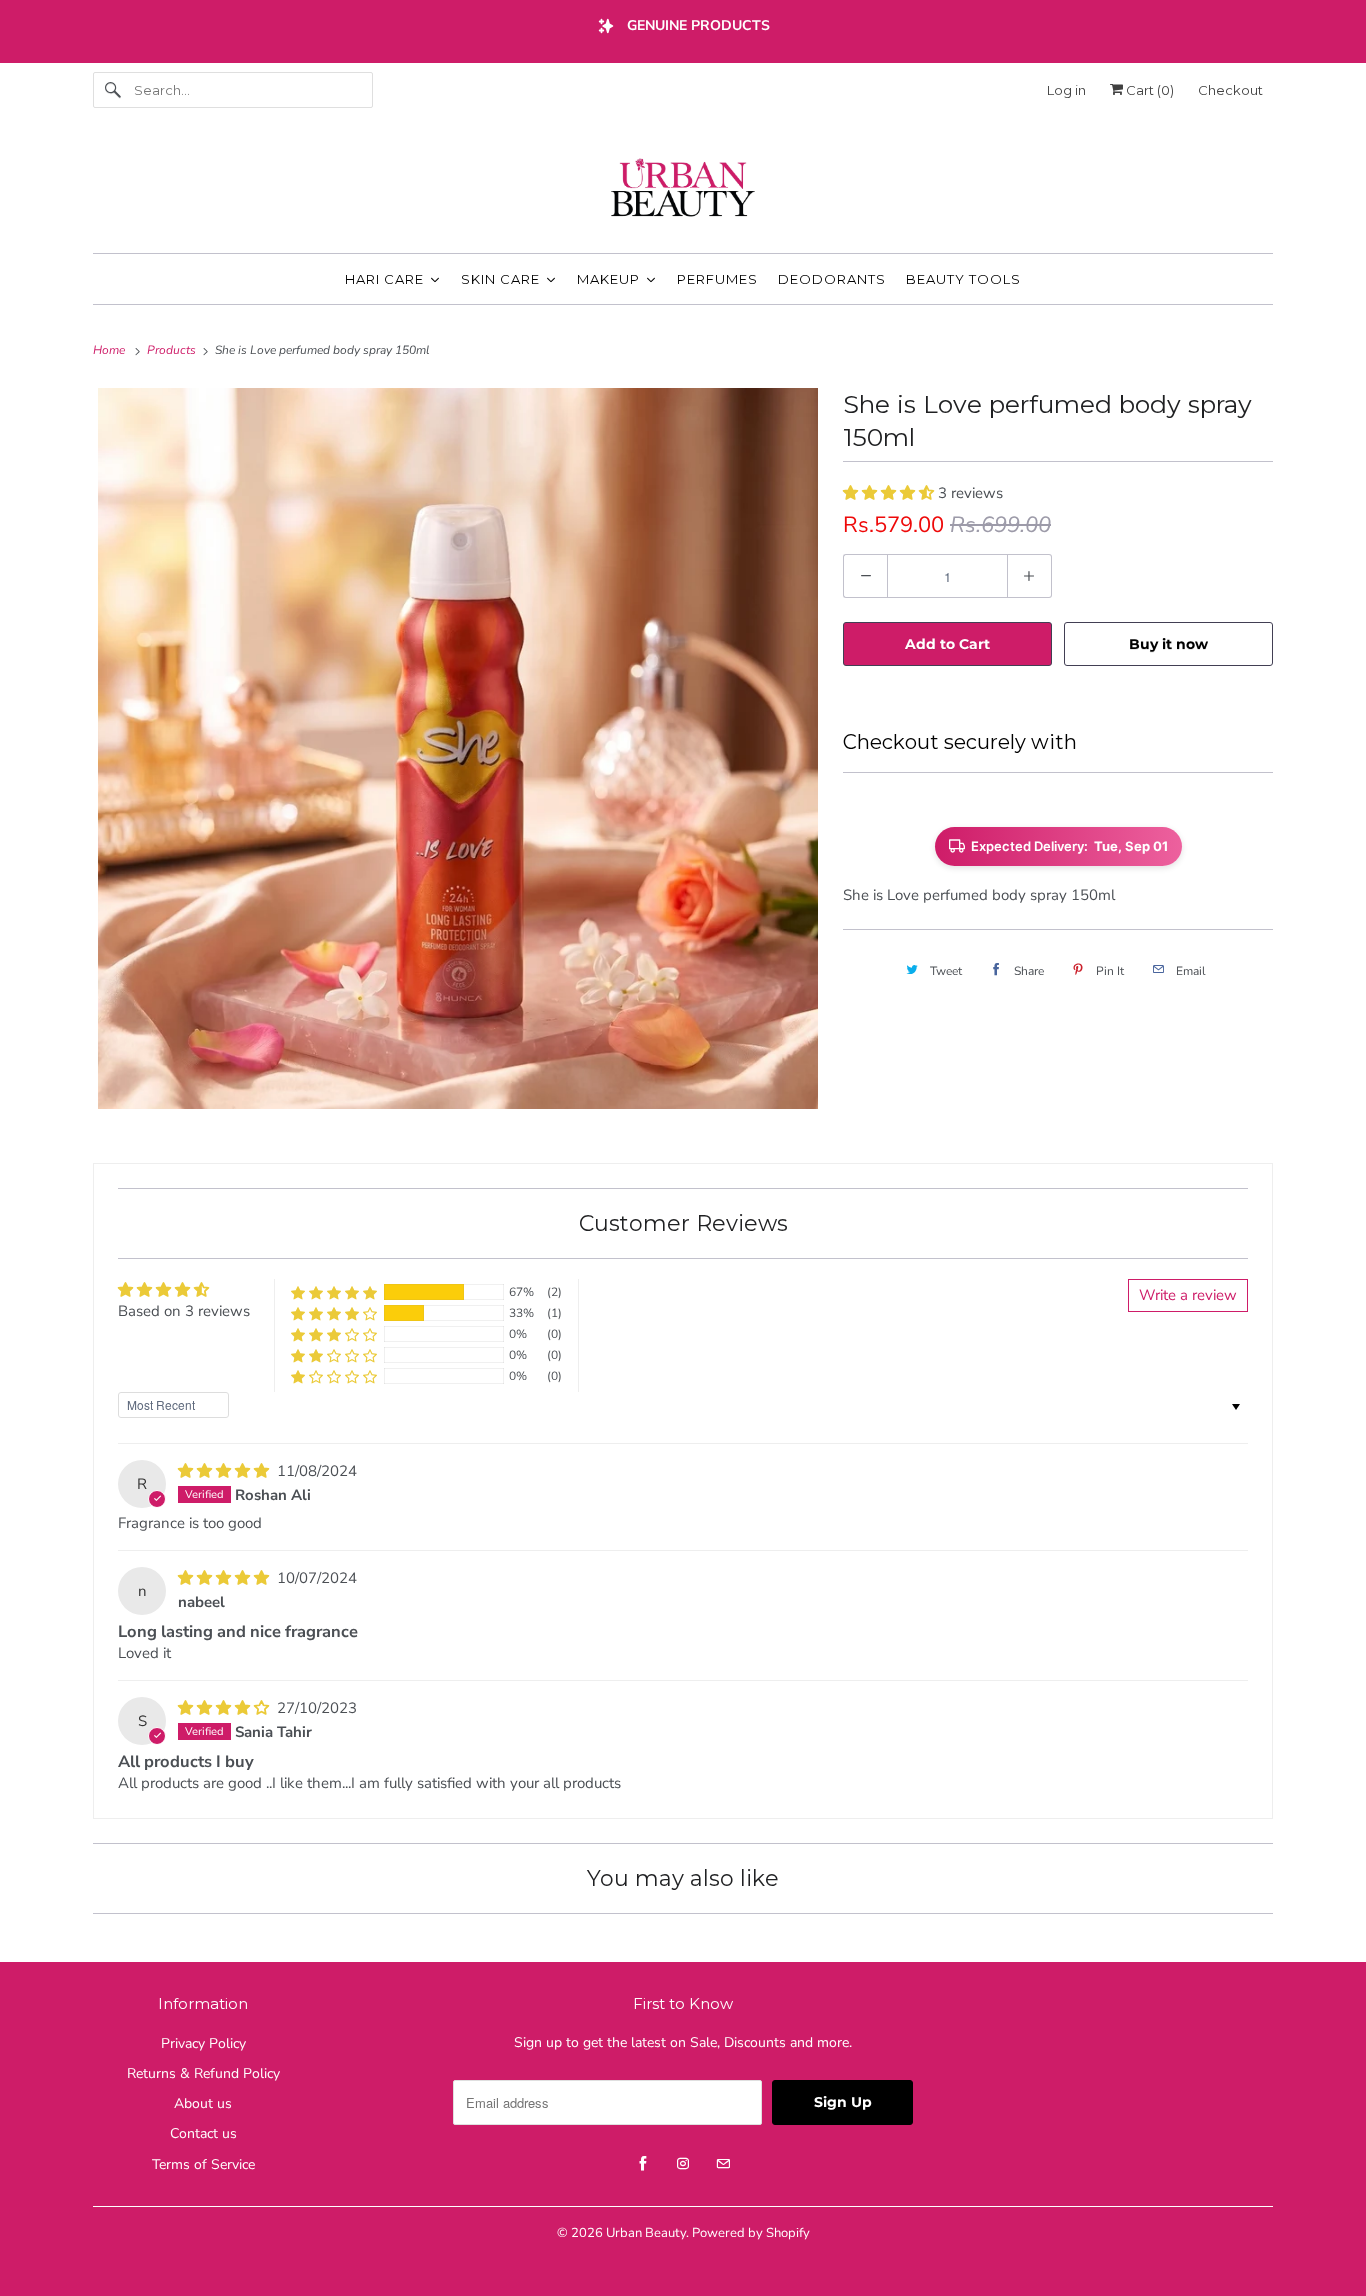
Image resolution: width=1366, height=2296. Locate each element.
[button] (890, 493)
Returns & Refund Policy (203, 2073)
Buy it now (1168, 644)
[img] (225, 1471)
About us (203, 2103)
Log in (1066, 90)
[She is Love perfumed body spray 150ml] (458, 748)
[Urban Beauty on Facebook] (643, 2164)
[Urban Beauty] (683, 190)
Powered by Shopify (751, 2233)
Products (173, 350)
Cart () (1148, 90)
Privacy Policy (203, 2043)
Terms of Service (203, 2164)
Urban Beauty (646, 2233)
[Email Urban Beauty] (723, 2164)
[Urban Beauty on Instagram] (683, 2164)
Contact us (203, 2133)
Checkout (1230, 90)
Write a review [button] (1188, 1295)
